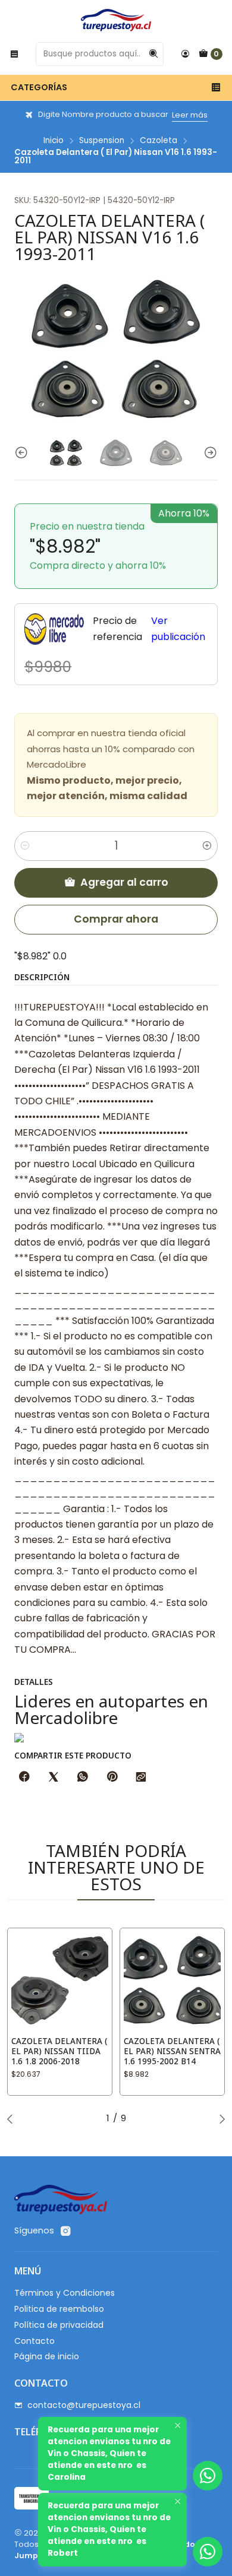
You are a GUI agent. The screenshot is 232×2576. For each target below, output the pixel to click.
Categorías (39, 87)
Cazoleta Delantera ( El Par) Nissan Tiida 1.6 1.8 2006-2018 (59, 2051)
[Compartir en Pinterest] (112, 1777)
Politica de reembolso (59, 2309)
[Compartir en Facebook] (24, 1777)
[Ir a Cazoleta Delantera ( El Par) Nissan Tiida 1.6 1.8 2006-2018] (60, 1980)
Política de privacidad (59, 2325)
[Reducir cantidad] (25, 846)
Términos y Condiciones (65, 2293)
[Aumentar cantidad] (207, 846)
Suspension (102, 141)
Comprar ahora (116, 919)
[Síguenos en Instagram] (65, 2231)
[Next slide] (209, 453)
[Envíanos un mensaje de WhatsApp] (208, 2552)
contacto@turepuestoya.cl (84, 2405)
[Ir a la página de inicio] (116, 20)
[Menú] (14, 54)
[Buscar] (153, 54)
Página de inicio (47, 2356)
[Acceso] (185, 54)
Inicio (54, 141)
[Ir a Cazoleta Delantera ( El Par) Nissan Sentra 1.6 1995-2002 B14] (172, 1980)
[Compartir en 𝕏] (54, 1777)
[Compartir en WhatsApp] (83, 1777)
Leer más (190, 115)
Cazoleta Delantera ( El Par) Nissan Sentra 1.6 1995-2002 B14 (172, 2051)
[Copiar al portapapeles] (141, 1777)
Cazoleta (159, 141)
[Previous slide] (23, 453)
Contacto (35, 2341)
